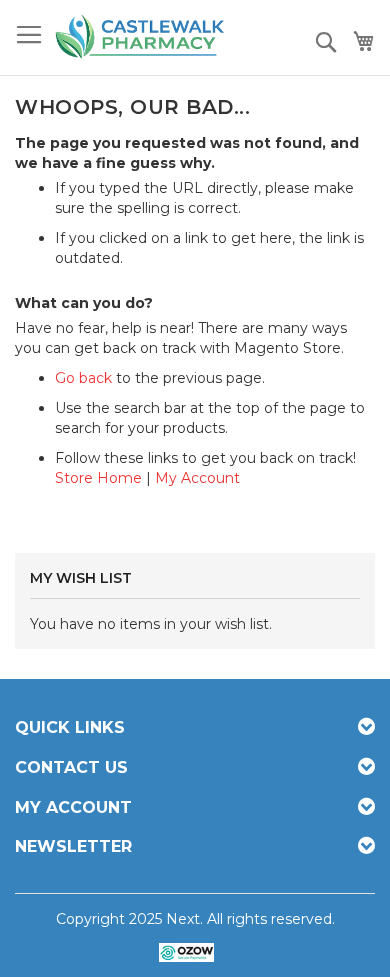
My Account (197, 478)
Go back (83, 378)
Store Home (98, 478)
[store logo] (140, 38)
